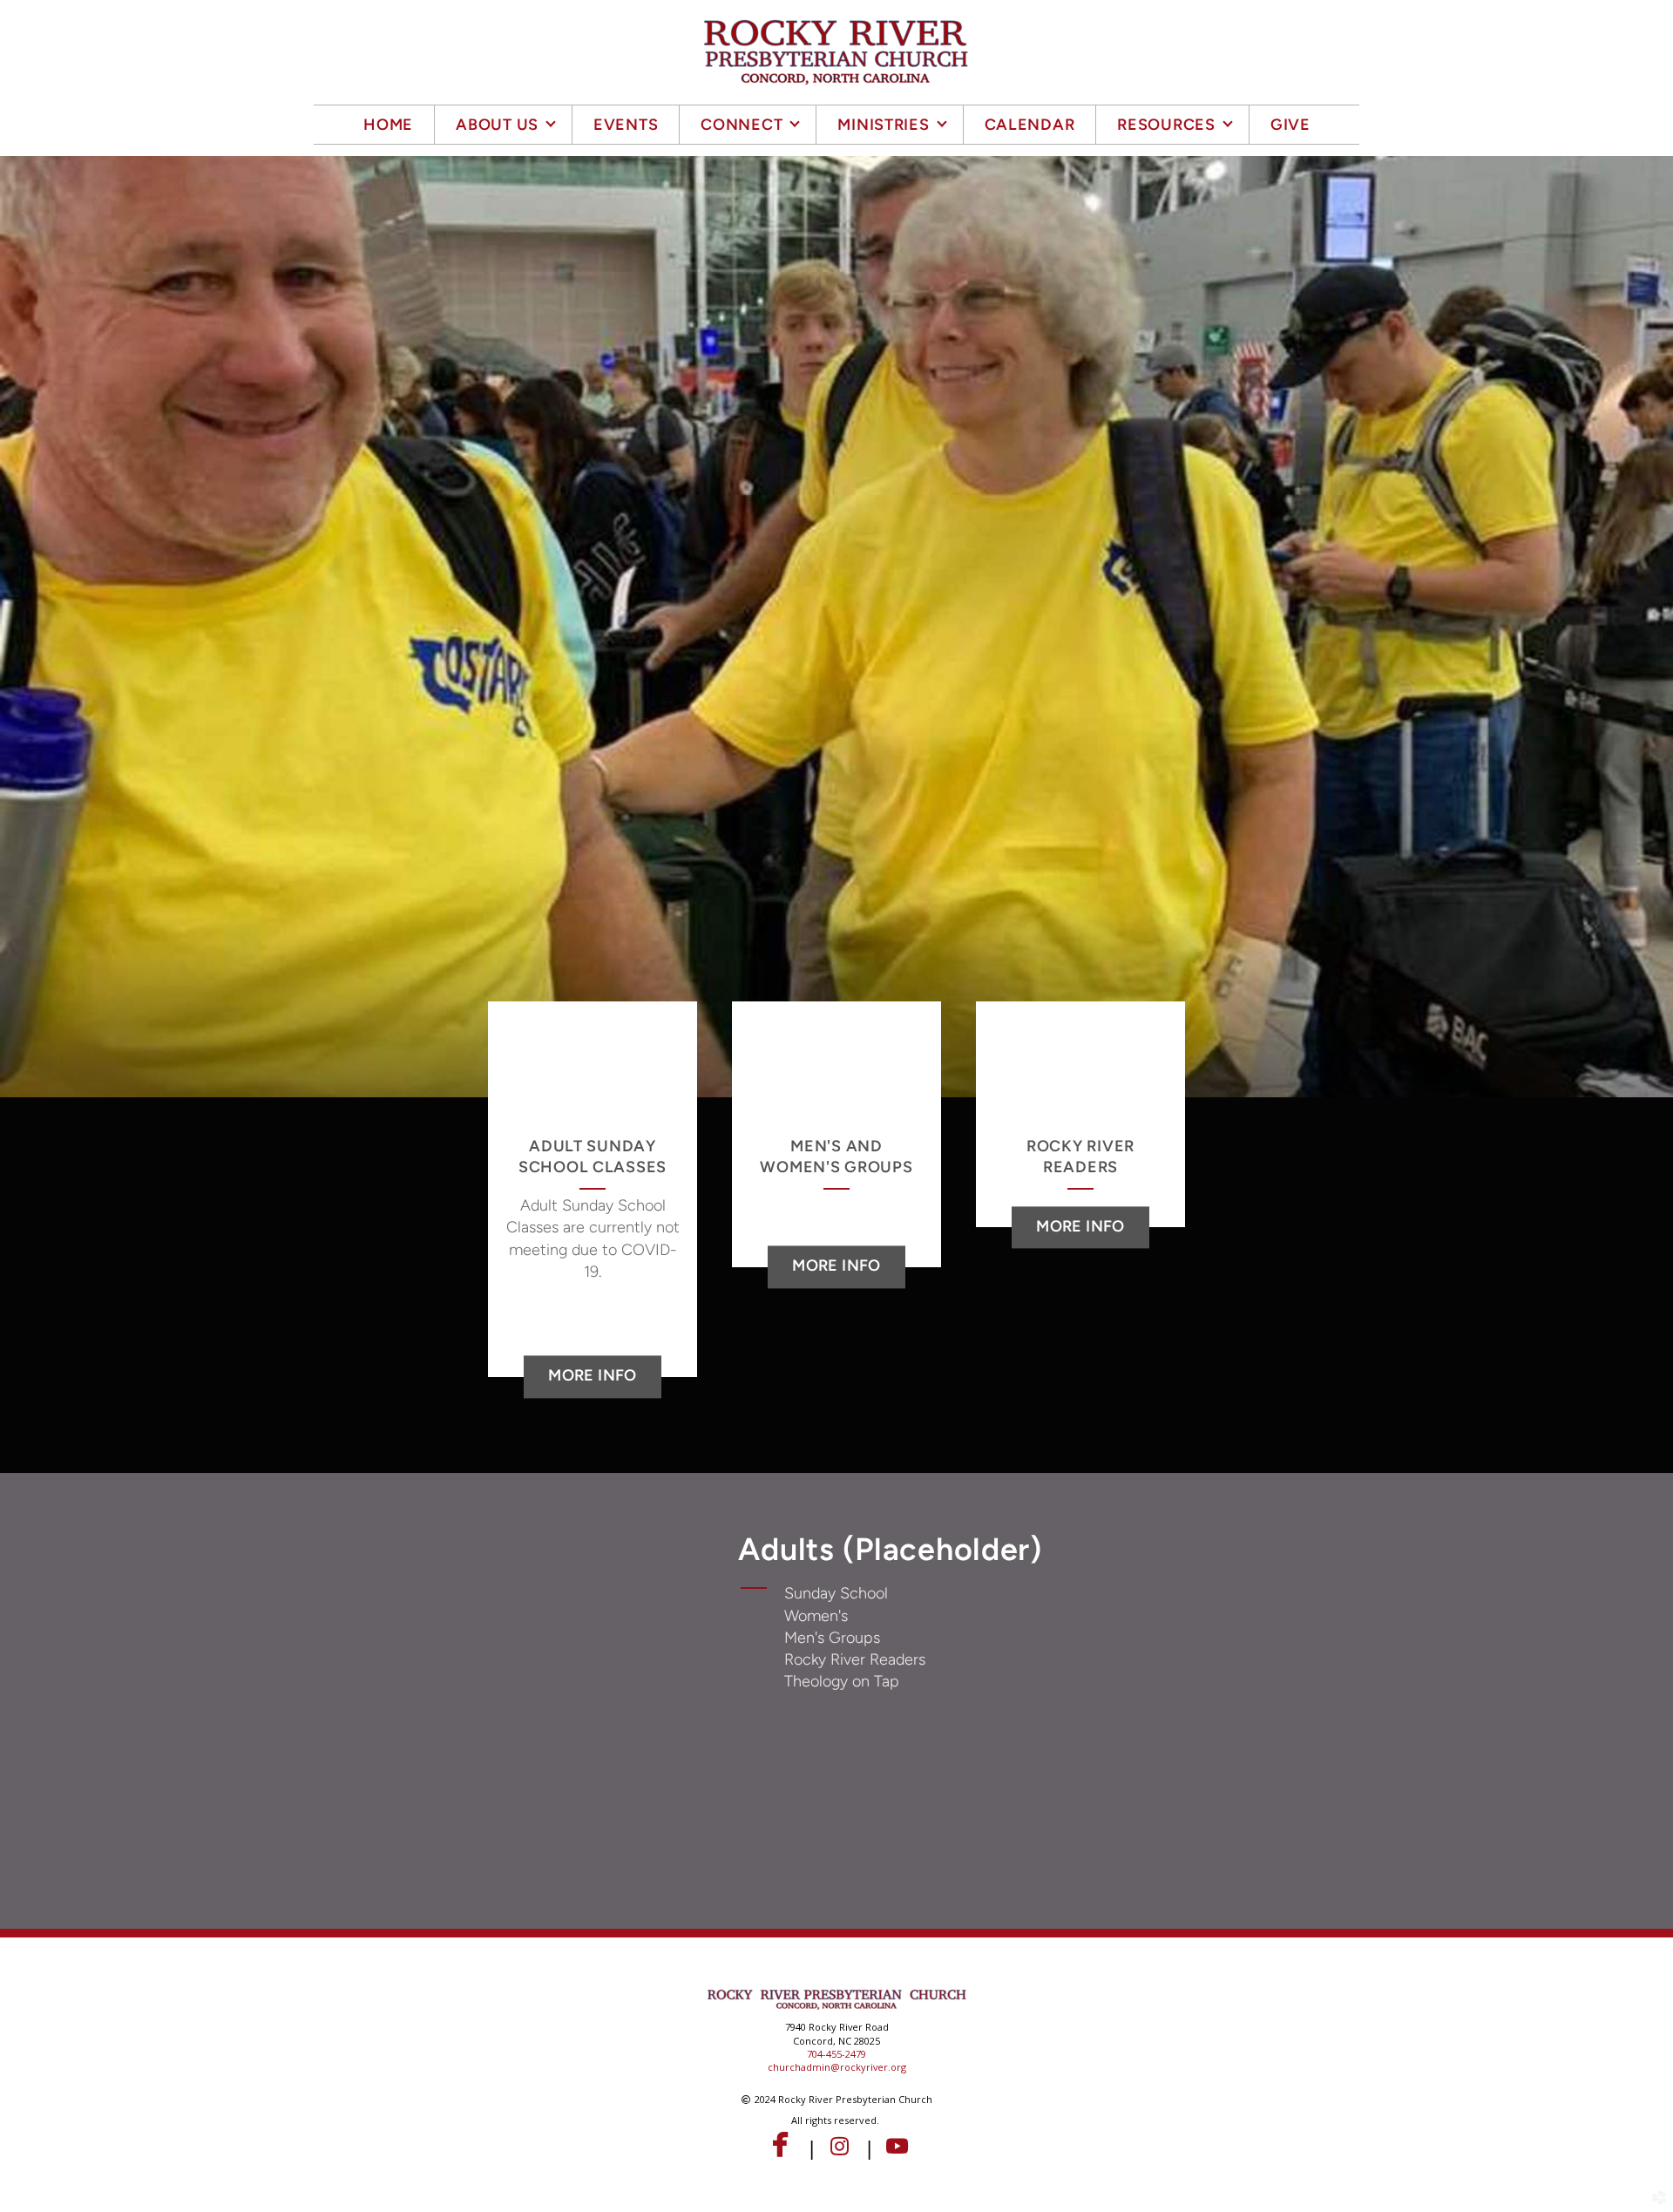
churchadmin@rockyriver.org (837, 2067)
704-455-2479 (836, 2054)
